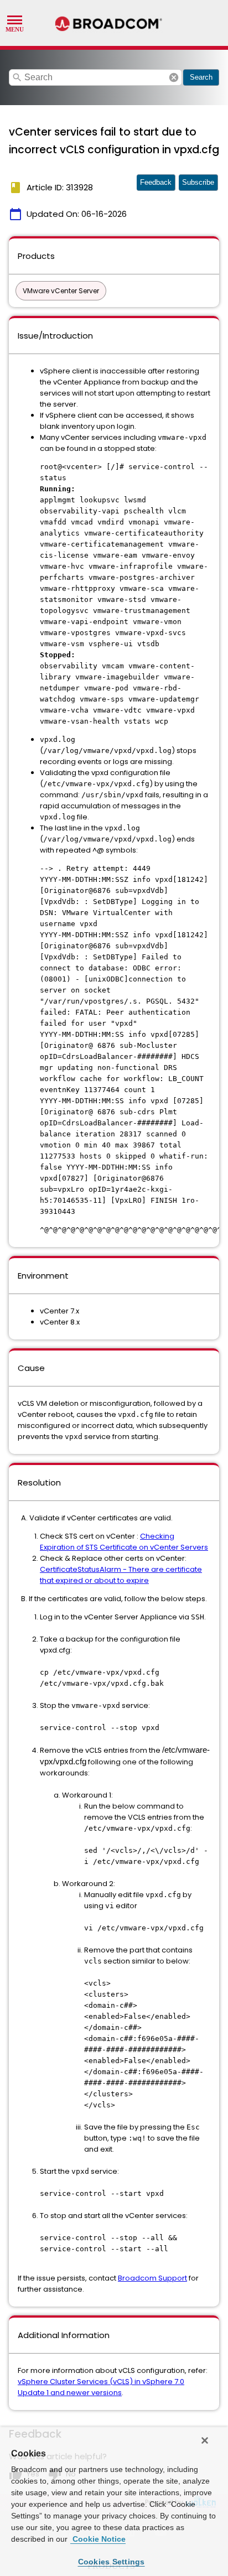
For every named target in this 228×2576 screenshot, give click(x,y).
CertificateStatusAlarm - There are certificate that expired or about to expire (121, 1575)
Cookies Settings (112, 2562)
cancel (174, 77)
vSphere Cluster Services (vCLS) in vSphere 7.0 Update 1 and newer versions (101, 2387)
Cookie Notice (98, 2539)
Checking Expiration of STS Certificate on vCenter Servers (124, 1542)
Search (201, 77)
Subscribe (198, 182)
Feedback (156, 182)
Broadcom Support (152, 2278)
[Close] (205, 2440)
